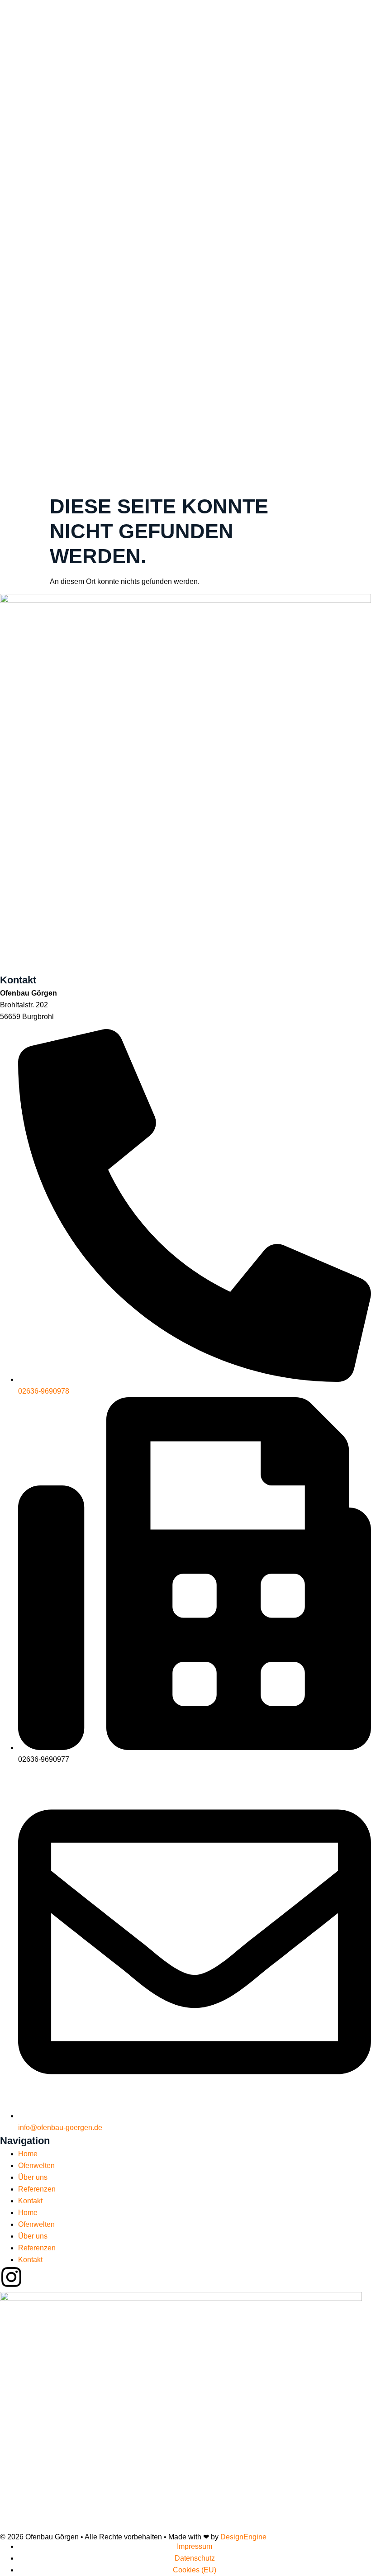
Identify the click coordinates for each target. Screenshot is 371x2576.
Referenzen (37, 2189)
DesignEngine (243, 2537)
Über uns (33, 2177)
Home (28, 2154)
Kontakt (30, 2201)
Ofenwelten (36, 2166)
